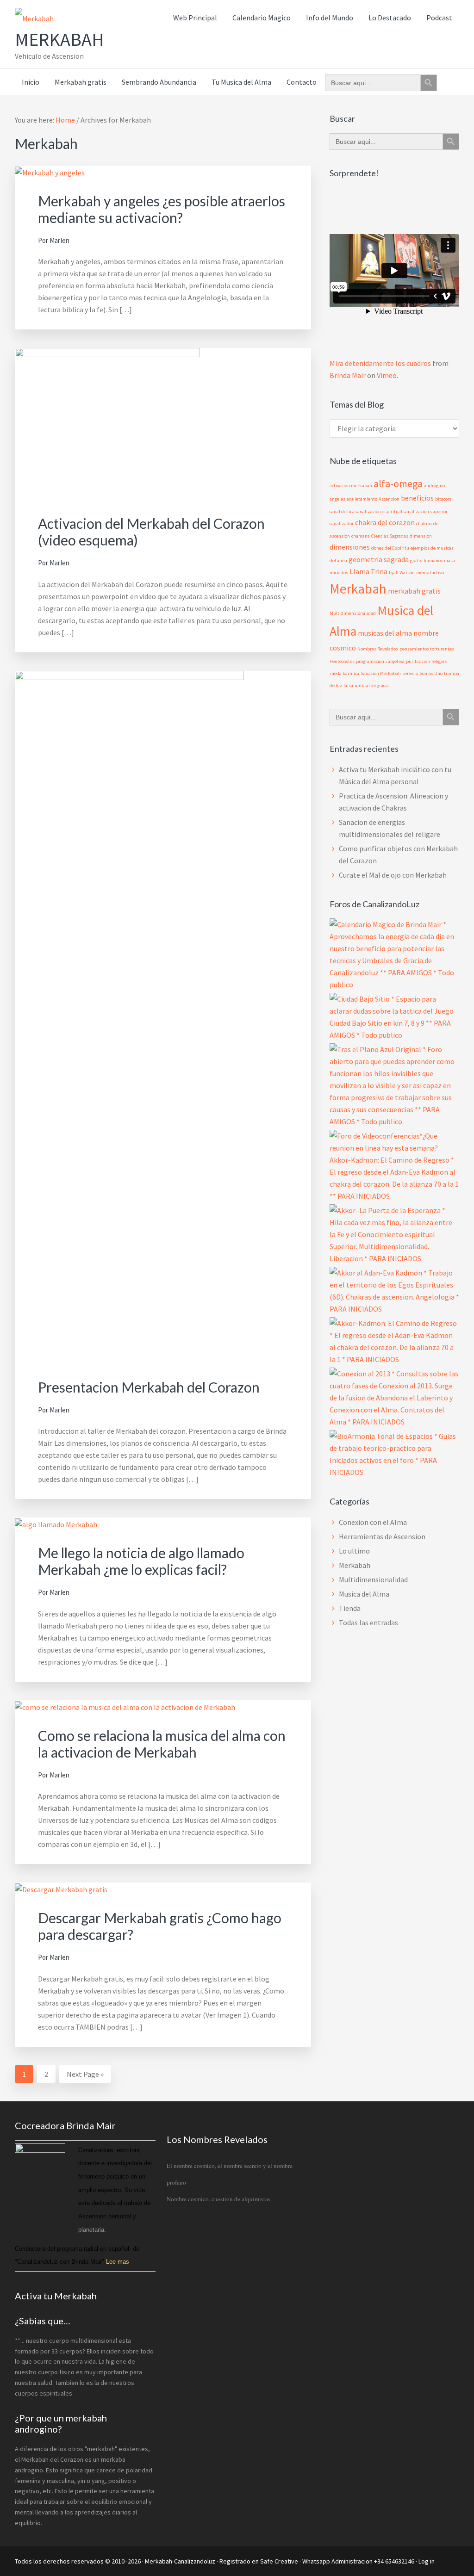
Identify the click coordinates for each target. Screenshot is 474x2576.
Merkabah (59, 39)
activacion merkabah (351, 486)
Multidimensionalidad (353, 613)
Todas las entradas (368, 1622)
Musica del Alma (364, 1594)
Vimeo (387, 375)
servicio (410, 673)
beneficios (417, 498)
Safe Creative (279, 2561)
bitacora (443, 499)
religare (439, 661)
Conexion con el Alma (373, 1522)
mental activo (430, 573)
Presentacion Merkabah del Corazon (149, 1387)
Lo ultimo (354, 1551)
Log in (427, 2561)
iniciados (339, 573)
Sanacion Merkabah (381, 673)
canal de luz (342, 511)
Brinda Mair (348, 375)
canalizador (342, 523)
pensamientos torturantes (427, 649)
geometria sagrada (379, 559)
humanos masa (439, 560)
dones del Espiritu (390, 548)
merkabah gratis (414, 591)
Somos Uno (431, 673)
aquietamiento (362, 499)
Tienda (350, 1608)
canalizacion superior (426, 511)
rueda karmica (344, 673)
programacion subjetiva (380, 661)
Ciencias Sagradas (390, 536)
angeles (337, 499)
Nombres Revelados (378, 649)
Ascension (389, 499)
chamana (361, 536)
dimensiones (350, 547)
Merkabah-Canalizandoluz (180, 2561)
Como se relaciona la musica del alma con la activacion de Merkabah (162, 1744)
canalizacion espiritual (379, 511)
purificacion (418, 661)
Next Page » (85, 2076)
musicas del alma (385, 633)
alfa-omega (398, 483)
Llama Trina (368, 571)
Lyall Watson (402, 573)
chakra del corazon (385, 522)
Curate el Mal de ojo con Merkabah (393, 875)
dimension (421, 536)
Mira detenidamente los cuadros (380, 363)
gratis (416, 560)
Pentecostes (342, 661)
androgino (434, 486)
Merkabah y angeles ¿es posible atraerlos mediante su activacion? (162, 209)
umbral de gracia (372, 685)
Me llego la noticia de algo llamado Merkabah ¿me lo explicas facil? (141, 1561)
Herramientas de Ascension (382, 1536)
